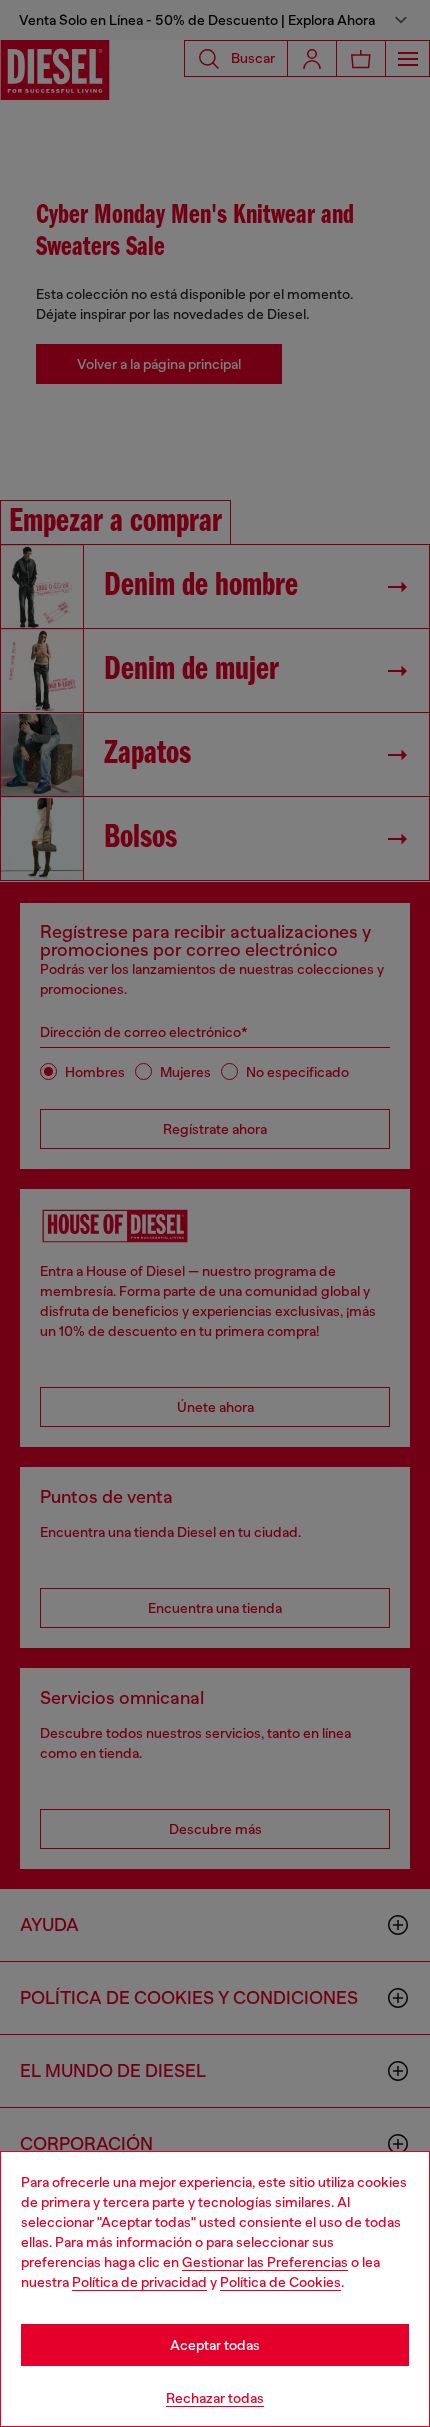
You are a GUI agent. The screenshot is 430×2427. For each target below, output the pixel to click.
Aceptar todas (215, 2345)
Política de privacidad (139, 2282)
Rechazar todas (215, 2398)
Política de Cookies (280, 2282)
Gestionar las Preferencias (265, 2262)
